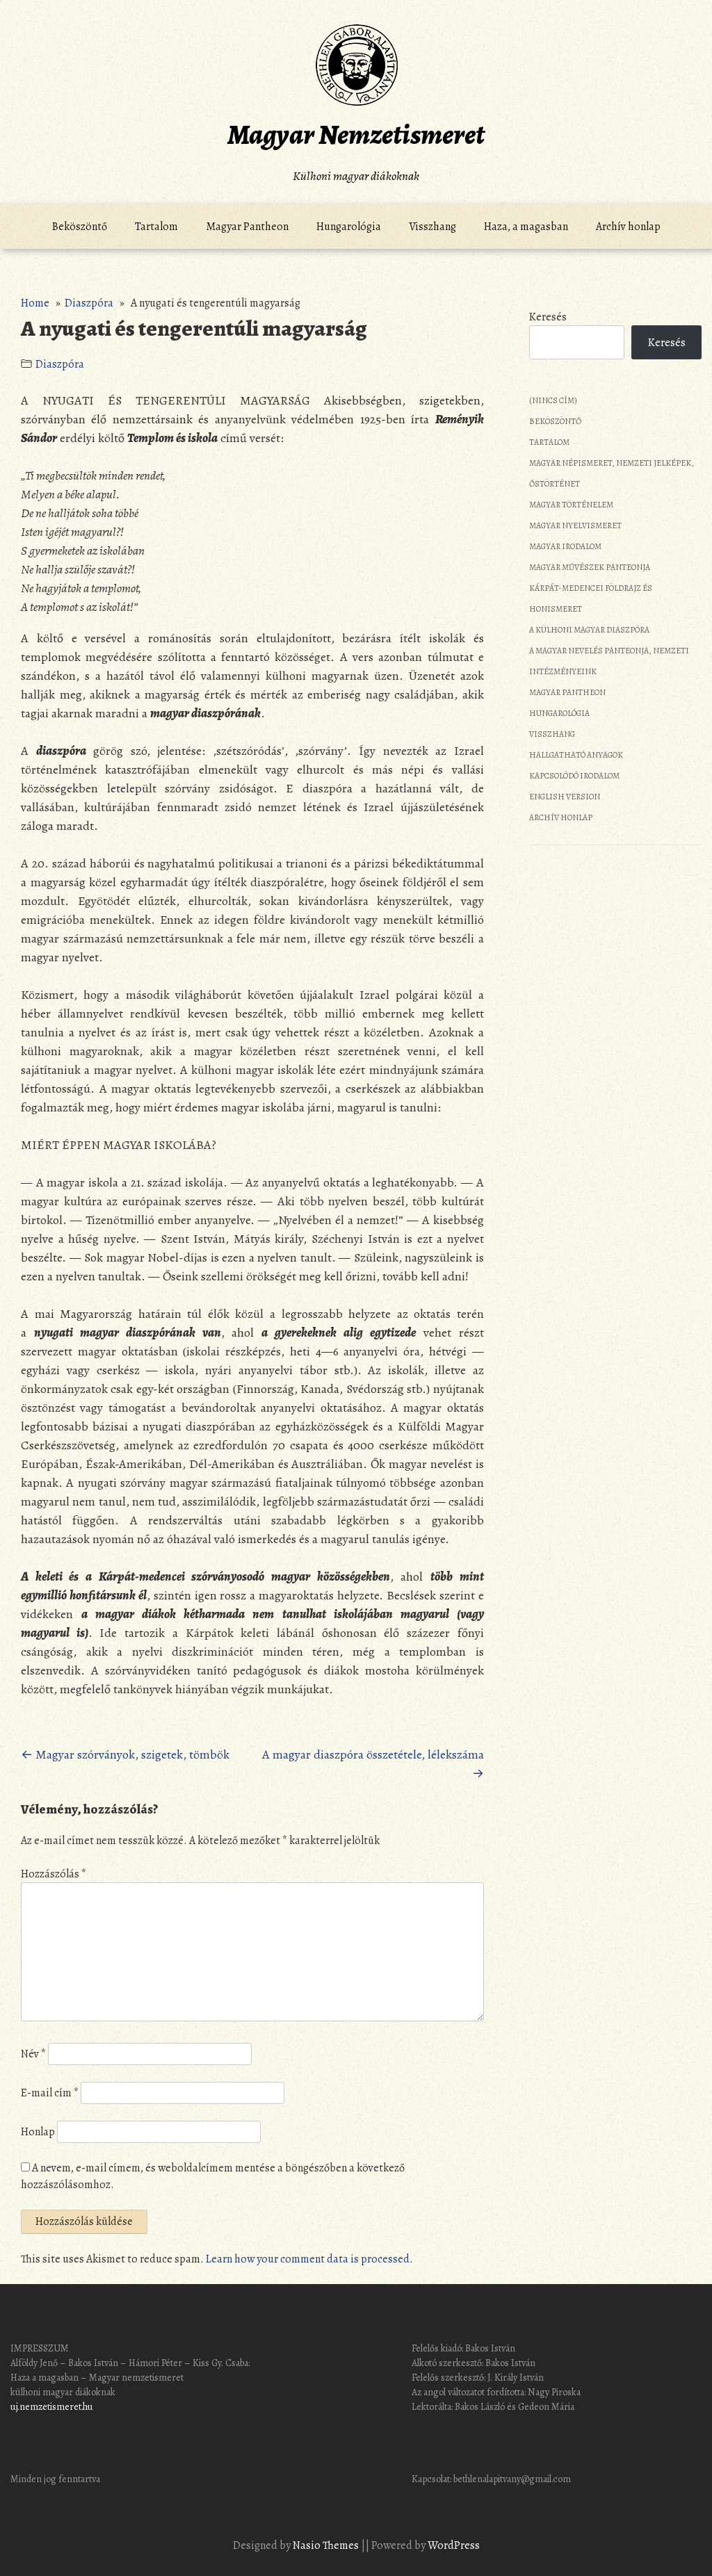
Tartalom (156, 227)
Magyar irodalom (565, 546)
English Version (565, 797)
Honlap (38, 2132)
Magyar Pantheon (247, 227)
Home (35, 303)
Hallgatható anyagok (576, 755)
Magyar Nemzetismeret (356, 134)
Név (33, 2054)
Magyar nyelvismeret (575, 525)
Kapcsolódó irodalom (574, 776)
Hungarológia (349, 227)
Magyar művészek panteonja (590, 567)
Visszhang (432, 227)
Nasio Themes (327, 2545)
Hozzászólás (54, 1874)
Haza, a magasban (526, 227)
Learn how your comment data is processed (308, 2259)
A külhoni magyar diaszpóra (589, 630)
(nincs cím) (553, 400)
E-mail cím (50, 2093)
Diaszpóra (89, 303)
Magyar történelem (571, 505)
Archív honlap (628, 227)
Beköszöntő (80, 227)
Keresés (548, 317)
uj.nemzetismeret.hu (52, 2407)
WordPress (454, 2545)
